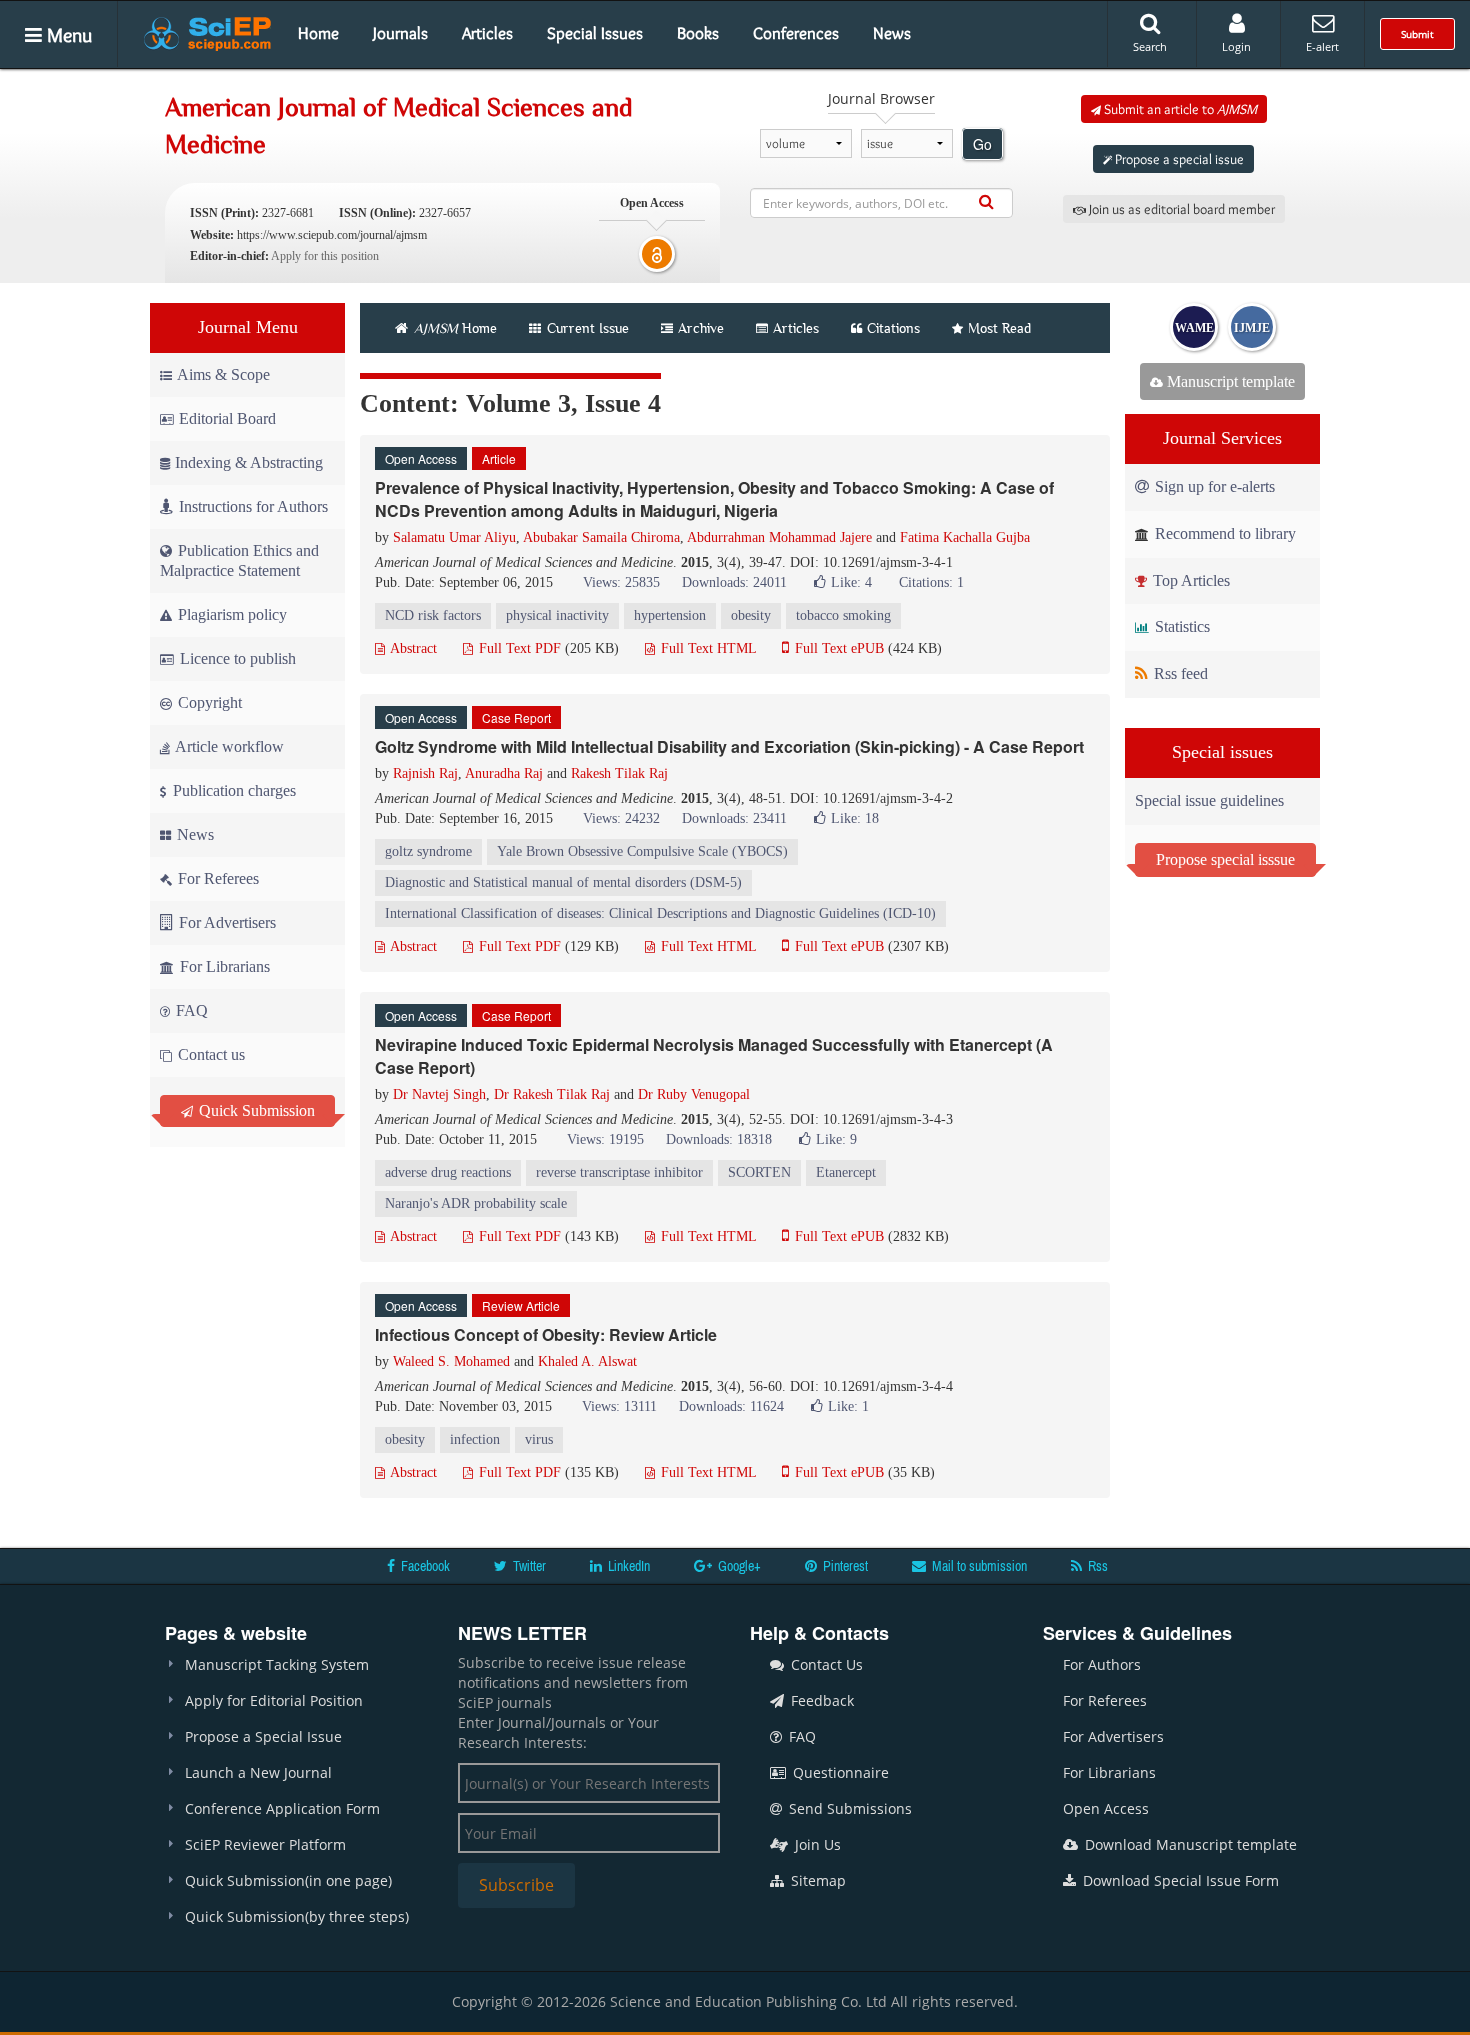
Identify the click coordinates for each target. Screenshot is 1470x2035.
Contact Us (825, 1664)
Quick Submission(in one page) (288, 1880)
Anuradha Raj (504, 773)
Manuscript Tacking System (277, 1664)
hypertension (670, 615)
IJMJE (1252, 328)
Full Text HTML (706, 648)
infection (475, 1439)
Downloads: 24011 (734, 582)
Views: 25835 (621, 582)
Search (1150, 46)
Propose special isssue (1225, 859)
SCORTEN (759, 1172)
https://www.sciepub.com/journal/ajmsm (332, 235)
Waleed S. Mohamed (451, 1361)
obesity (751, 615)
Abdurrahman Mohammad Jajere (779, 537)
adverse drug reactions (448, 1172)
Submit (1417, 34)
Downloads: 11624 (731, 1406)
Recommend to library (1223, 533)
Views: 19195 (605, 1139)
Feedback (820, 1700)
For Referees (216, 878)
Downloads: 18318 (719, 1139)
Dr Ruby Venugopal (694, 1094)
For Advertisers (225, 922)
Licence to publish (236, 658)
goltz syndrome (428, 851)
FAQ (190, 1010)
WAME (1194, 328)
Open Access (1106, 1808)
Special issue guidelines (1209, 800)
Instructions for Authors (253, 506)
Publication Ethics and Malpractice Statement (239, 560)
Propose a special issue (1178, 159)
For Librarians (223, 966)
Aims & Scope (223, 374)
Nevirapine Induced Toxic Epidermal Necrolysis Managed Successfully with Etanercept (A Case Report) (714, 1056)
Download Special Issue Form (1179, 1880)
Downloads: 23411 (734, 818)
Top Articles (1189, 580)
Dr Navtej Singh (439, 1094)
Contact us (209, 1054)
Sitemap (816, 1880)
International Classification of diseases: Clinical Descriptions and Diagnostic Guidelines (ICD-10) (660, 913)
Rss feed (1179, 673)
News (892, 33)
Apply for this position (325, 256)
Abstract (412, 648)
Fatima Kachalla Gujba (965, 537)
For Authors (1102, 1664)
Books (698, 33)
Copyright (208, 702)
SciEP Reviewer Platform (265, 1844)
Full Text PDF (518, 648)
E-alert (1322, 46)
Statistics (1180, 626)
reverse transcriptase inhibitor (619, 1172)
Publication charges (232, 790)
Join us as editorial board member (1180, 209)
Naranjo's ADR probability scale (476, 1203)
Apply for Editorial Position (274, 1700)
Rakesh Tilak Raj (619, 773)
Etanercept (846, 1172)
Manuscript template (1229, 381)
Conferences (796, 33)
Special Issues (595, 33)
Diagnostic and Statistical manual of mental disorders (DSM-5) (563, 882)
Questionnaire (839, 1772)
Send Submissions (848, 1808)
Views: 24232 (621, 818)
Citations (893, 328)
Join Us (816, 1844)
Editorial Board (227, 418)
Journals (400, 33)
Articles (487, 33)
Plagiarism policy (230, 614)
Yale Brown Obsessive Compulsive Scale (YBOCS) (642, 851)
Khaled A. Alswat (587, 1361)
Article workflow (228, 746)
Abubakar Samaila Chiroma (601, 537)
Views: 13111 (619, 1406)
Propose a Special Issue (263, 1736)
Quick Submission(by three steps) (297, 1916)
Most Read (999, 328)
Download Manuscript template (1189, 1844)
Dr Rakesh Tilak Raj (552, 1094)
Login (1236, 46)
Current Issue (586, 328)
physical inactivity (557, 615)
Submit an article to (1179, 109)
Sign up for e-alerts (1213, 486)
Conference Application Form (282, 1808)
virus (539, 1439)
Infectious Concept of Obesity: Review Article (546, 1334)
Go (982, 144)
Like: (851, 582)
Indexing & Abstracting (249, 462)
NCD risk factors (433, 615)
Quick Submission (255, 1110)
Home (318, 33)
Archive (701, 328)
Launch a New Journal (258, 1772)
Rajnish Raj (425, 773)
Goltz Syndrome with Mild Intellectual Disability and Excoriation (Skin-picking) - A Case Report (729, 746)
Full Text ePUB (837, 648)
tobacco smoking (843, 615)
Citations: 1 (931, 582)
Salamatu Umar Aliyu (454, 537)
